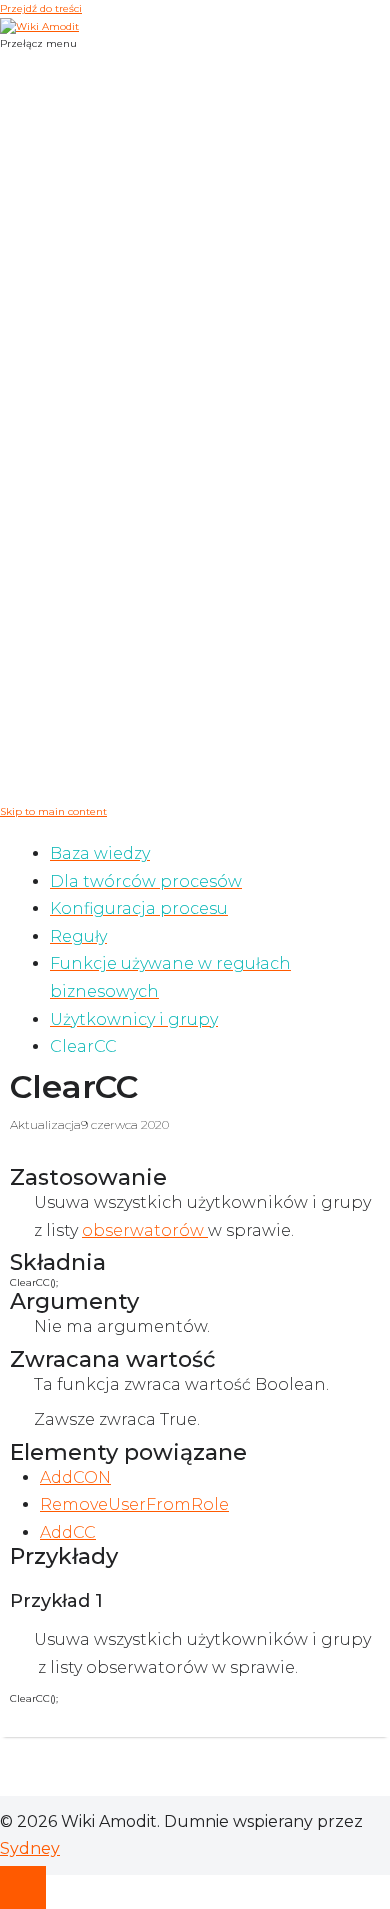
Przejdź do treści (41, 8)
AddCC (68, 1532)
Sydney (30, 1848)
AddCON (75, 1477)
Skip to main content (53, 811)
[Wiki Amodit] (39, 25)
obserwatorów (145, 1230)
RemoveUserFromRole (134, 1504)
